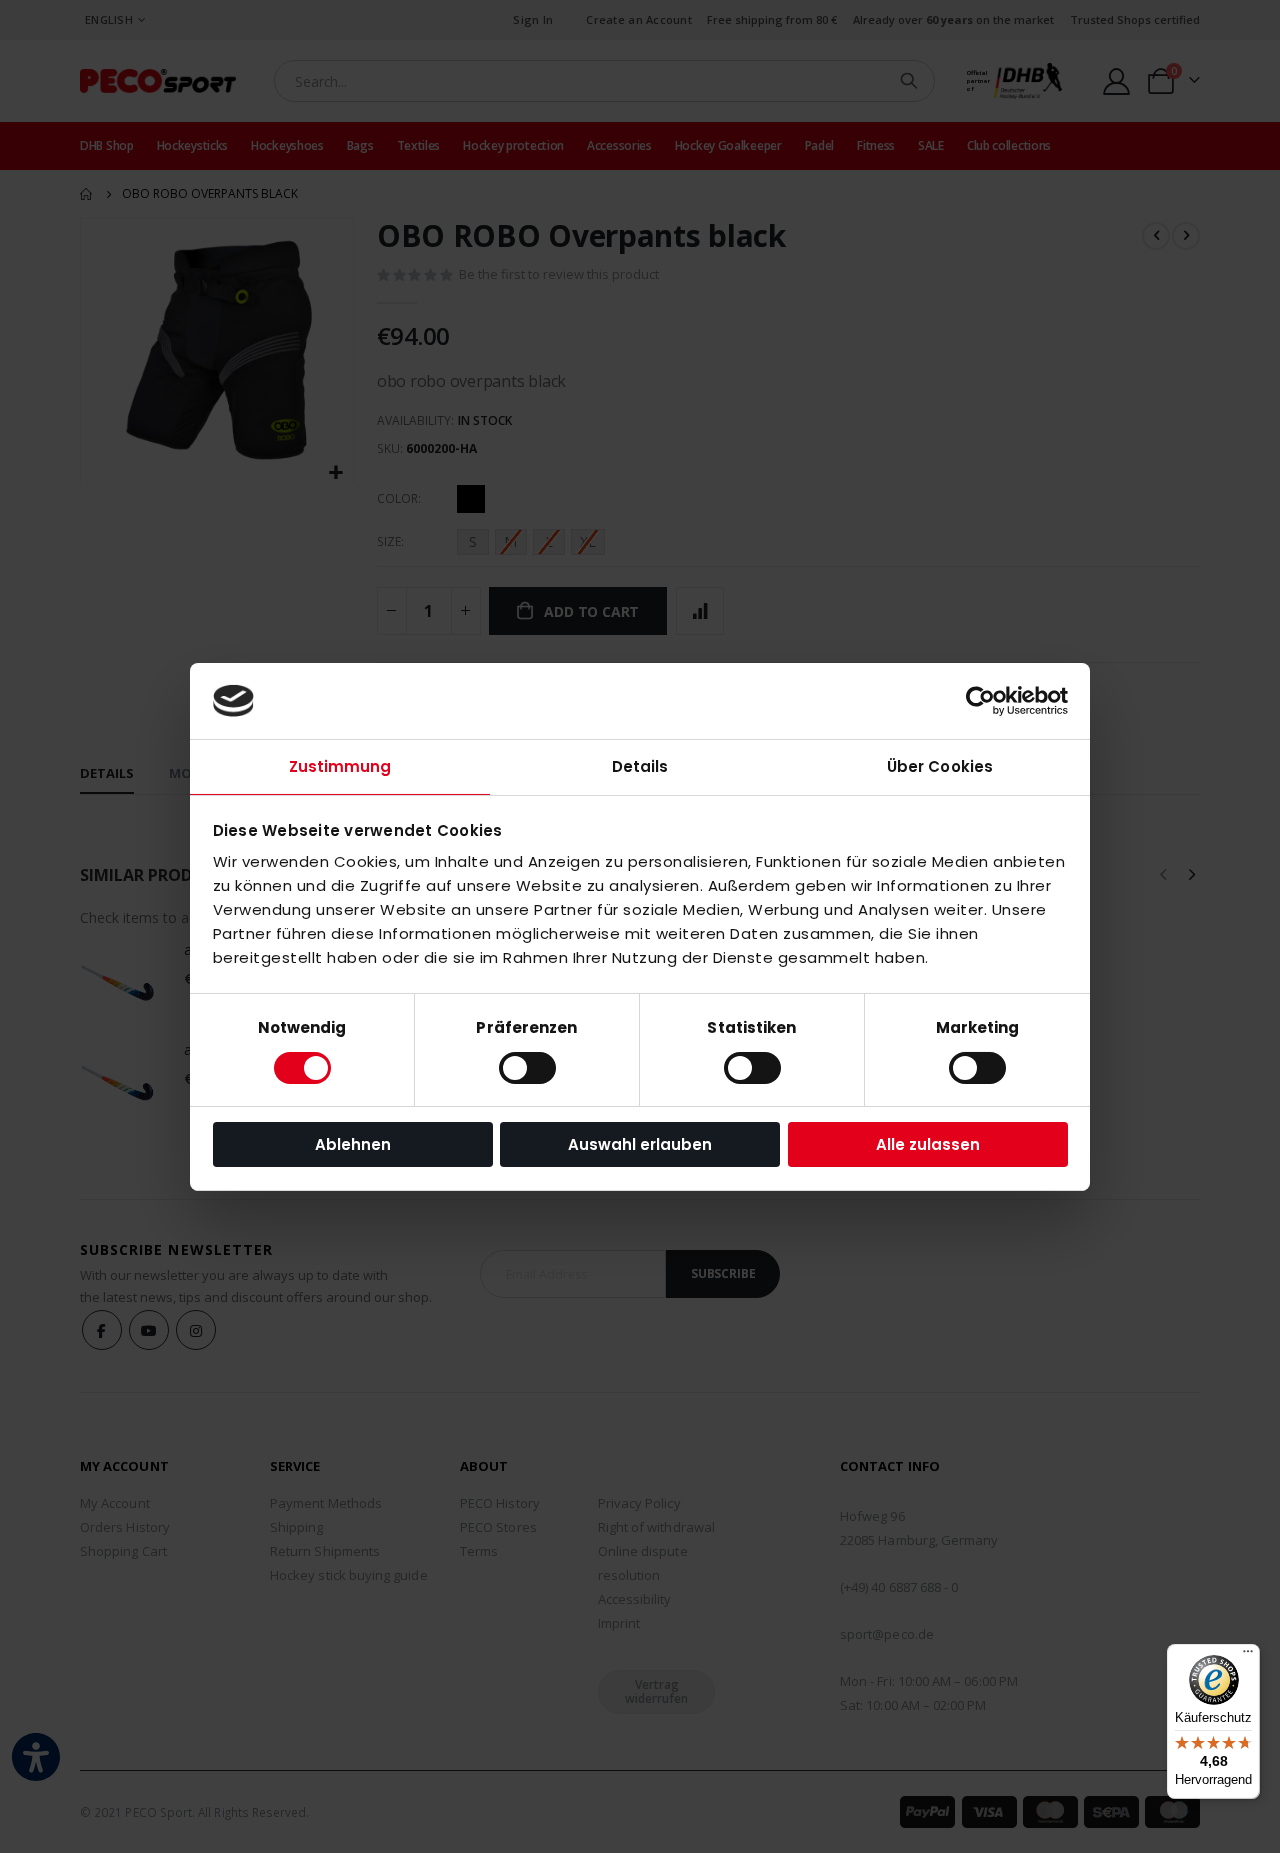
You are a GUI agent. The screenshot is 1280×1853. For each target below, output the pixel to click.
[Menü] (1248, 1656)
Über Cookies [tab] (940, 766)
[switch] (527, 1070)
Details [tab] (640, 766)
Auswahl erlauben (640, 1144)
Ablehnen (353, 1144)
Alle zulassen (928, 1144)
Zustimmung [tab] (340, 766)
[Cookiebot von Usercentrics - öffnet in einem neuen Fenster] (980, 701)
